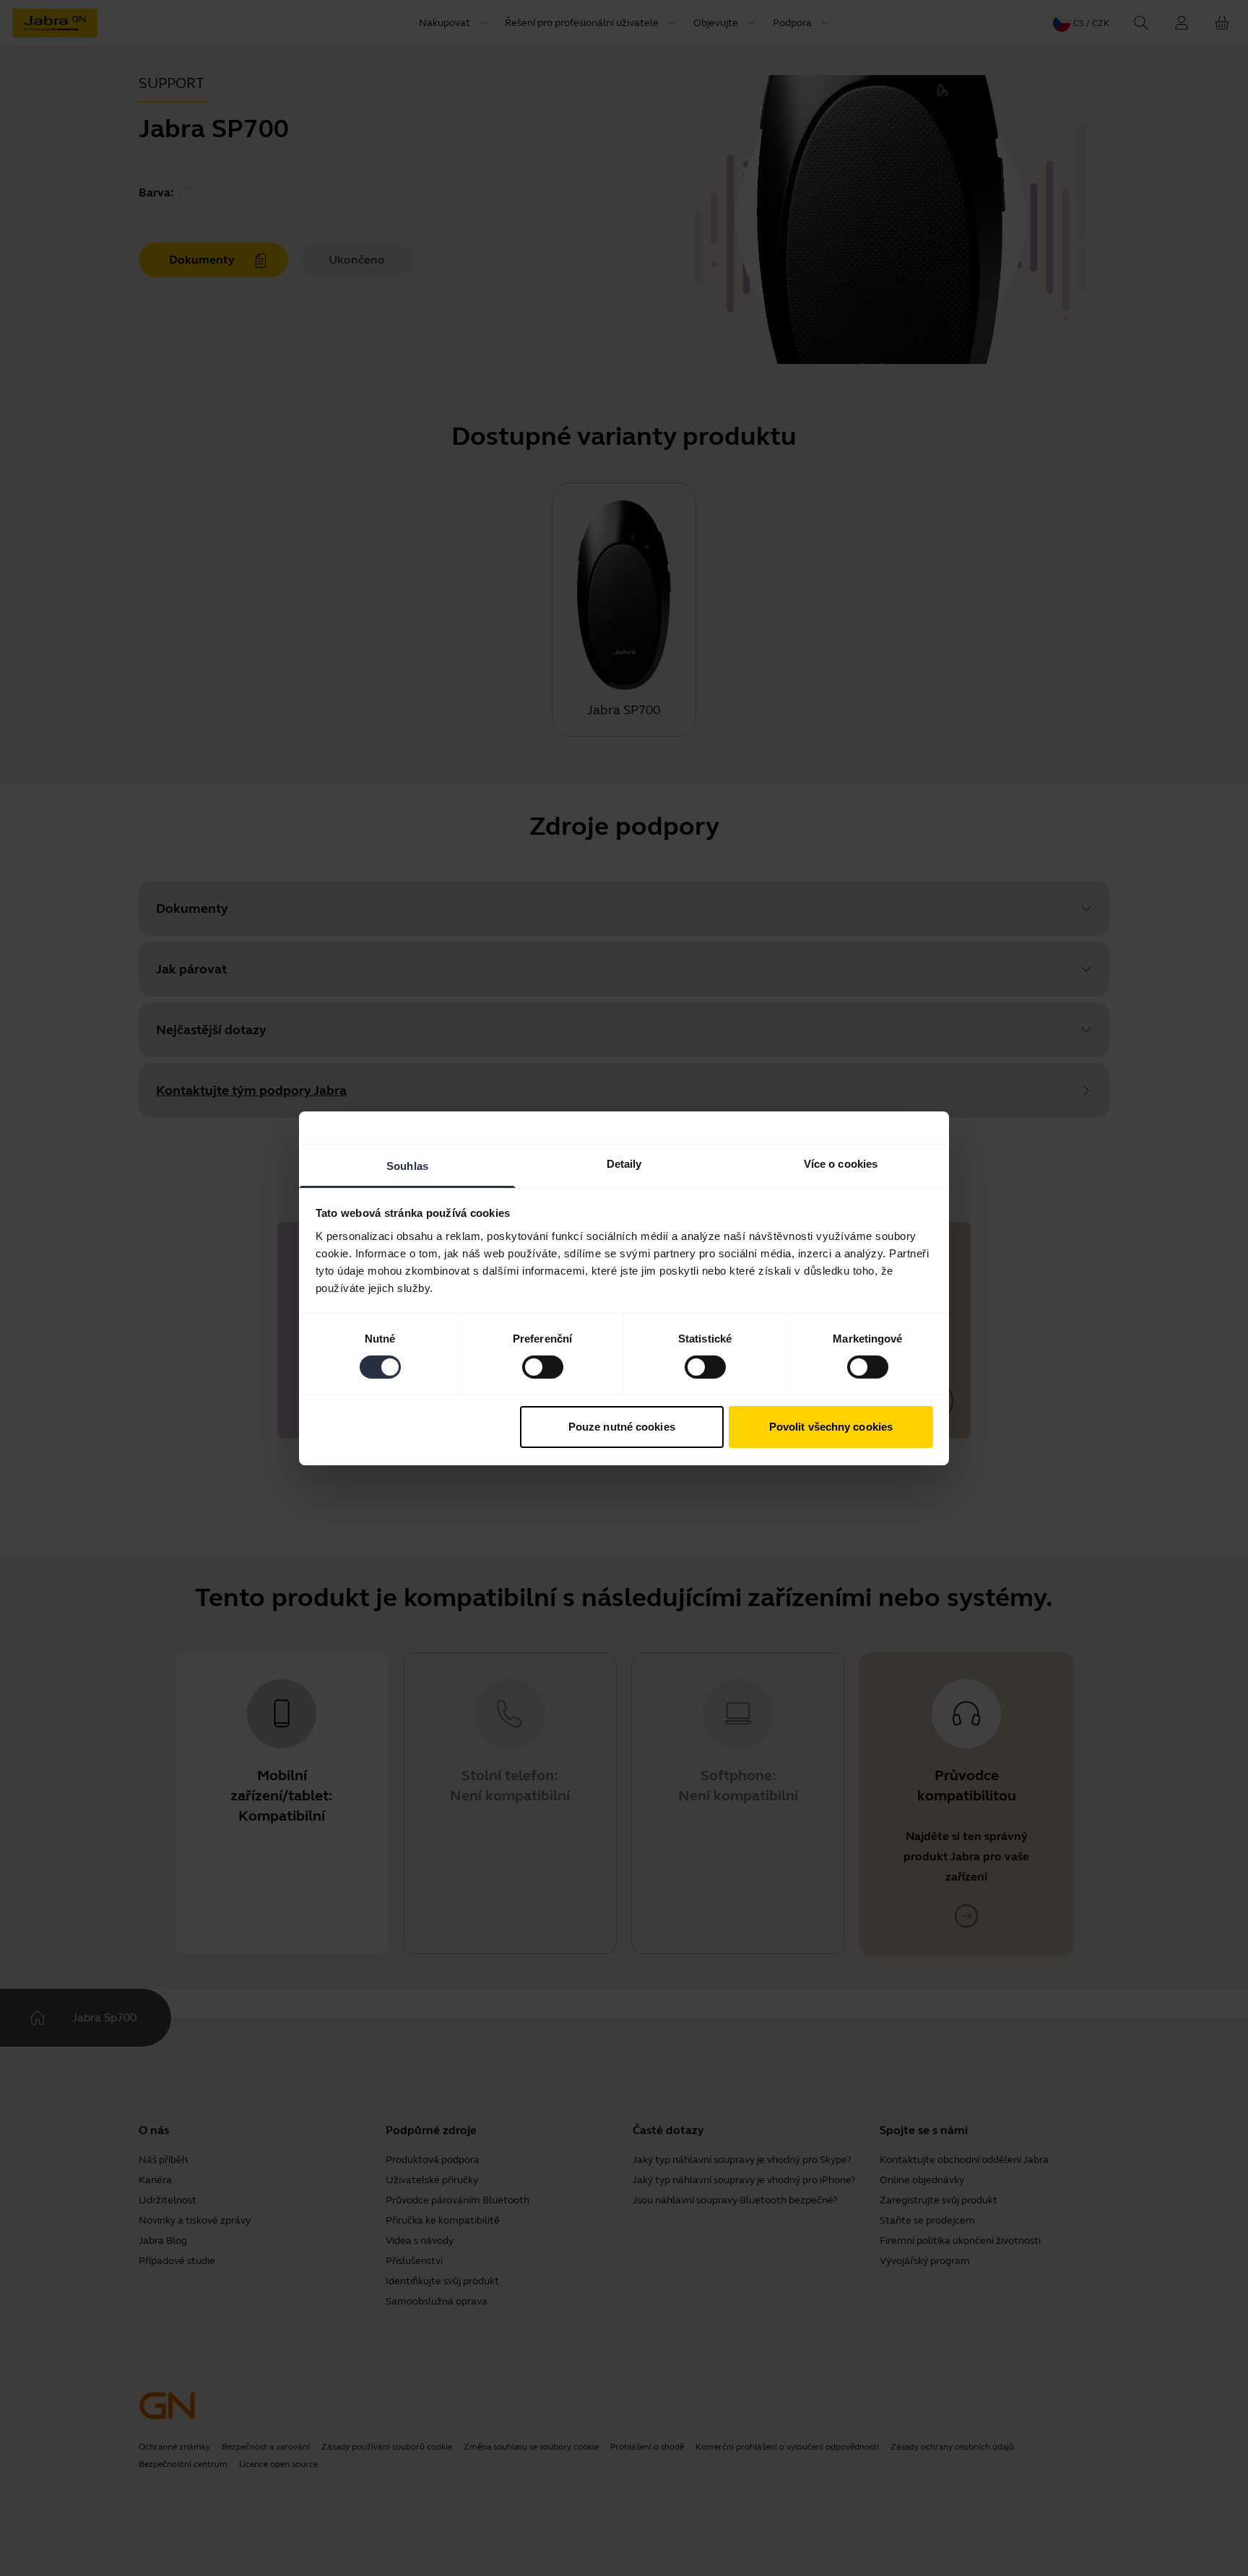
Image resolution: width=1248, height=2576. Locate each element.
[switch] (543, 1367)
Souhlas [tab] (407, 1165)
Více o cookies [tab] (841, 1163)
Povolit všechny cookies (831, 1427)
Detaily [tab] (624, 1163)
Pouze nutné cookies (622, 1427)
